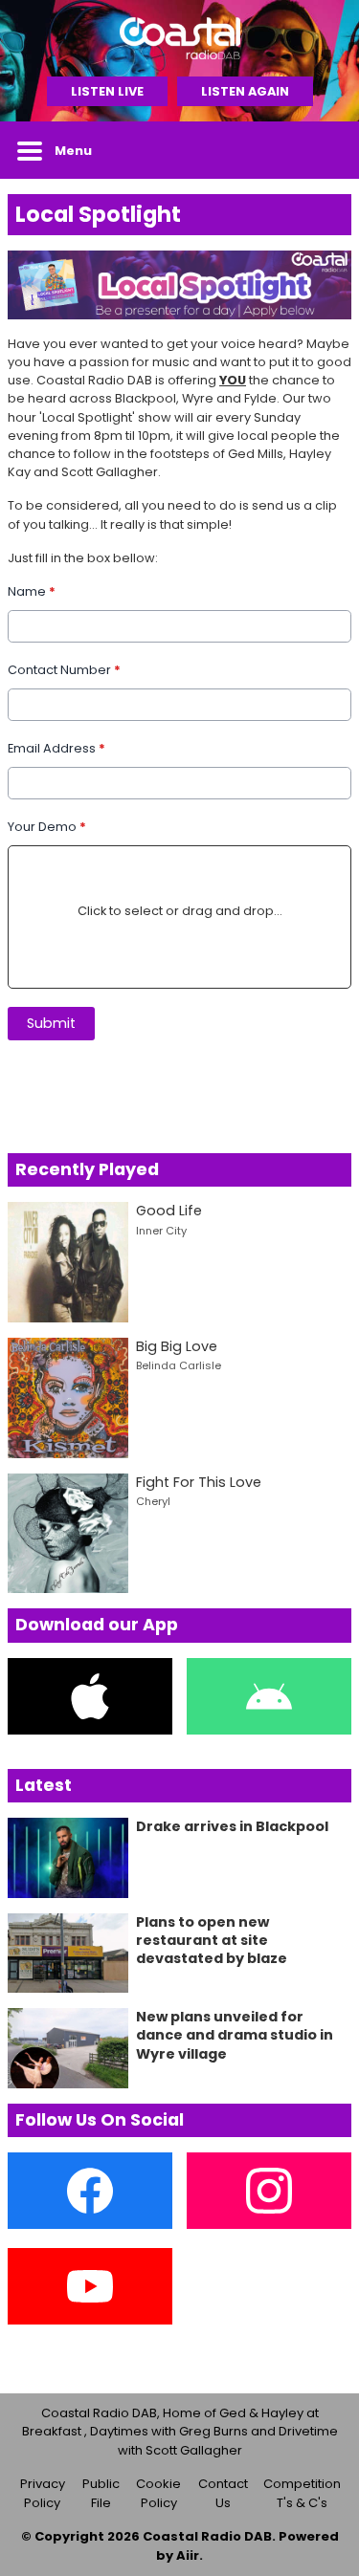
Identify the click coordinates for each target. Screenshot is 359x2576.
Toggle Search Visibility (323, 150)
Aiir (188, 2555)
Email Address (56, 748)
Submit (51, 1023)
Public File (101, 2493)
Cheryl (153, 1501)
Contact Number (64, 670)
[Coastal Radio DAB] (179, 38)
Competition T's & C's (302, 2493)
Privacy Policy (43, 2493)
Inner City (161, 1231)
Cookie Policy (158, 2493)
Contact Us (223, 2493)
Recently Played (87, 1169)
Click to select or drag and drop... (180, 911)
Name (32, 591)
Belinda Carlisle (179, 1365)
